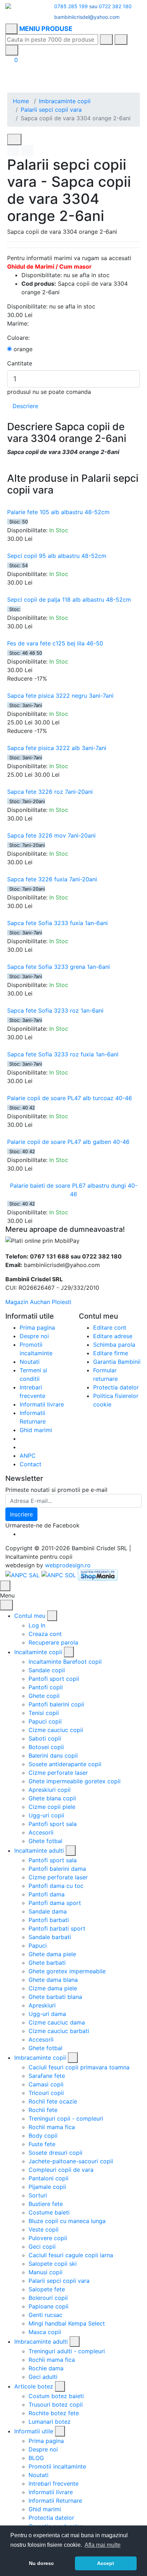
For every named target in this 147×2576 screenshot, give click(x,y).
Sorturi (38, 2195)
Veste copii (44, 2229)
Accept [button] (106, 2563)
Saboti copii (45, 1738)
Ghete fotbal (45, 1841)
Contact (31, 1464)
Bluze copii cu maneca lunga (67, 2221)
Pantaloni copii (49, 2178)
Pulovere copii (48, 2238)
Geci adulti (43, 2377)
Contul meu (30, 1616)
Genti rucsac (45, 2315)
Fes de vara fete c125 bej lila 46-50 (55, 643)
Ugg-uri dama (47, 2014)
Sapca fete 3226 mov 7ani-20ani (51, 835)
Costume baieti (49, 2212)
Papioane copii (49, 2306)
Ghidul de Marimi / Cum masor (49, 266)
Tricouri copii (46, 2093)
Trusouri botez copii (56, 2405)
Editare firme (111, 1353)
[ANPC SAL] (22, 1574)
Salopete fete (47, 2289)
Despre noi (34, 1336)
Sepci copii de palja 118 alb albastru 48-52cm (69, 600)
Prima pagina (37, 1327)
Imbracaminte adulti (41, 2342)
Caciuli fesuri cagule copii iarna (71, 2255)
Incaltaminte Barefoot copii (65, 1662)
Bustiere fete (46, 2204)
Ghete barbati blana (55, 1997)
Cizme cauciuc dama (57, 2022)
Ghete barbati (47, 1963)
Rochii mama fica (52, 2127)
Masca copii (45, 2332)
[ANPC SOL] (59, 1574)
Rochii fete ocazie (53, 2101)
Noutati (30, 1362)
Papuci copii (45, 1721)
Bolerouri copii (48, 2298)
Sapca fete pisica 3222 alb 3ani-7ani (57, 748)
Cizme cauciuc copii (56, 1730)
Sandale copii (47, 1670)
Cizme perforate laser (58, 1773)
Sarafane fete (47, 2076)
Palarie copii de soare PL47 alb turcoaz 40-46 (70, 1098)
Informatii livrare (42, 1404)
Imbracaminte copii (65, 101)
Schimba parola (114, 1345)
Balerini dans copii (53, 1756)
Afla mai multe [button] (103, 2545)
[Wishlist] (13, 151)
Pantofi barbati (49, 1920)
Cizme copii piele (52, 1807)
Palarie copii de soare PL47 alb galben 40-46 (68, 1142)
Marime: (18, 323)
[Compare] (27, 151)
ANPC (28, 1456)
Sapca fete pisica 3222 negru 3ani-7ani (60, 696)
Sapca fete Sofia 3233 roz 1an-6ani (55, 1010)
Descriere (25, 406)
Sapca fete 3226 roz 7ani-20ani (50, 792)
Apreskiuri (42, 2005)
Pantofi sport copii (54, 1679)
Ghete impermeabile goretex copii (75, 1781)
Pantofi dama (47, 1894)
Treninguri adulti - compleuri (67, 2351)
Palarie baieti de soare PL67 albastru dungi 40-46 (74, 1190)
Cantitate (20, 363)
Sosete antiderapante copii (65, 1764)
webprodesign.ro (68, 1565)
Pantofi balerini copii (56, 1704)
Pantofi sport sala (53, 1824)
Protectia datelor (116, 1387)
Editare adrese (113, 1336)
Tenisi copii (44, 1713)
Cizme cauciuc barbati (59, 2031)
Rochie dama (46, 2368)
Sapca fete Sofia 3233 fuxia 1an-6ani (57, 923)
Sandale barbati (50, 1937)
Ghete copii (44, 1696)
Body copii (43, 2136)
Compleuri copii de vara (61, 2170)
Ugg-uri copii (46, 1815)
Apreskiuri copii (50, 1790)
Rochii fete (43, 2110)
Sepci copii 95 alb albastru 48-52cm (57, 556)
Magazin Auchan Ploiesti (38, 1302)
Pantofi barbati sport (57, 1928)
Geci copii (42, 2247)
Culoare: (18, 338)
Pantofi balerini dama (57, 1869)
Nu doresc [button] (41, 2563)
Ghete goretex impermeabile (67, 1971)
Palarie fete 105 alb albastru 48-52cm (58, 512)
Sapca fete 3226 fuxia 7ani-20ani (52, 879)
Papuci (38, 1946)
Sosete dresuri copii (55, 2153)
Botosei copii (46, 1747)
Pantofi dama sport (55, 1903)
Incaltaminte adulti (39, 1851)
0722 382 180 (115, 6)
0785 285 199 (71, 6)
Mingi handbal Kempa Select (67, 2323)
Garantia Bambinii (117, 1362)
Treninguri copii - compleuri (66, 2118)
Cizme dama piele (53, 1988)
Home (21, 101)
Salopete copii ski (53, 2264)
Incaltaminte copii (38, 1652)
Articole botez (34, 2386)
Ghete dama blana (53, 1980)
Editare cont (110, 1327)
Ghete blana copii (52, 1798)
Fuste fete (42, 2144)
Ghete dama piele (52, 1954)
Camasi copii (46, 2084)
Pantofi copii (46, 1687)
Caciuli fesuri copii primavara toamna (79, 2067)
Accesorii (41, 1832)
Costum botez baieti (56, 2396)
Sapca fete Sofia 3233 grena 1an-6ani (59, 967)
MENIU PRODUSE (46, 29)
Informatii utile (34, 2431)
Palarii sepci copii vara (51, 110)
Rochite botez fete (54, 2413)
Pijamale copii (47, 2187)
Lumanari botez (50, 2422)
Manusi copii (45, 2272)
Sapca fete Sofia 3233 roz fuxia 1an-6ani (63, 1054)
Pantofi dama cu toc (56, 1886)
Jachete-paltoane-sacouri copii (71, 2161)
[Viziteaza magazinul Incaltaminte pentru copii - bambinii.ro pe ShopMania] (98, 1574)
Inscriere (21, 1514)
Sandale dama (48, 1911)
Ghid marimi (36, 1430)
